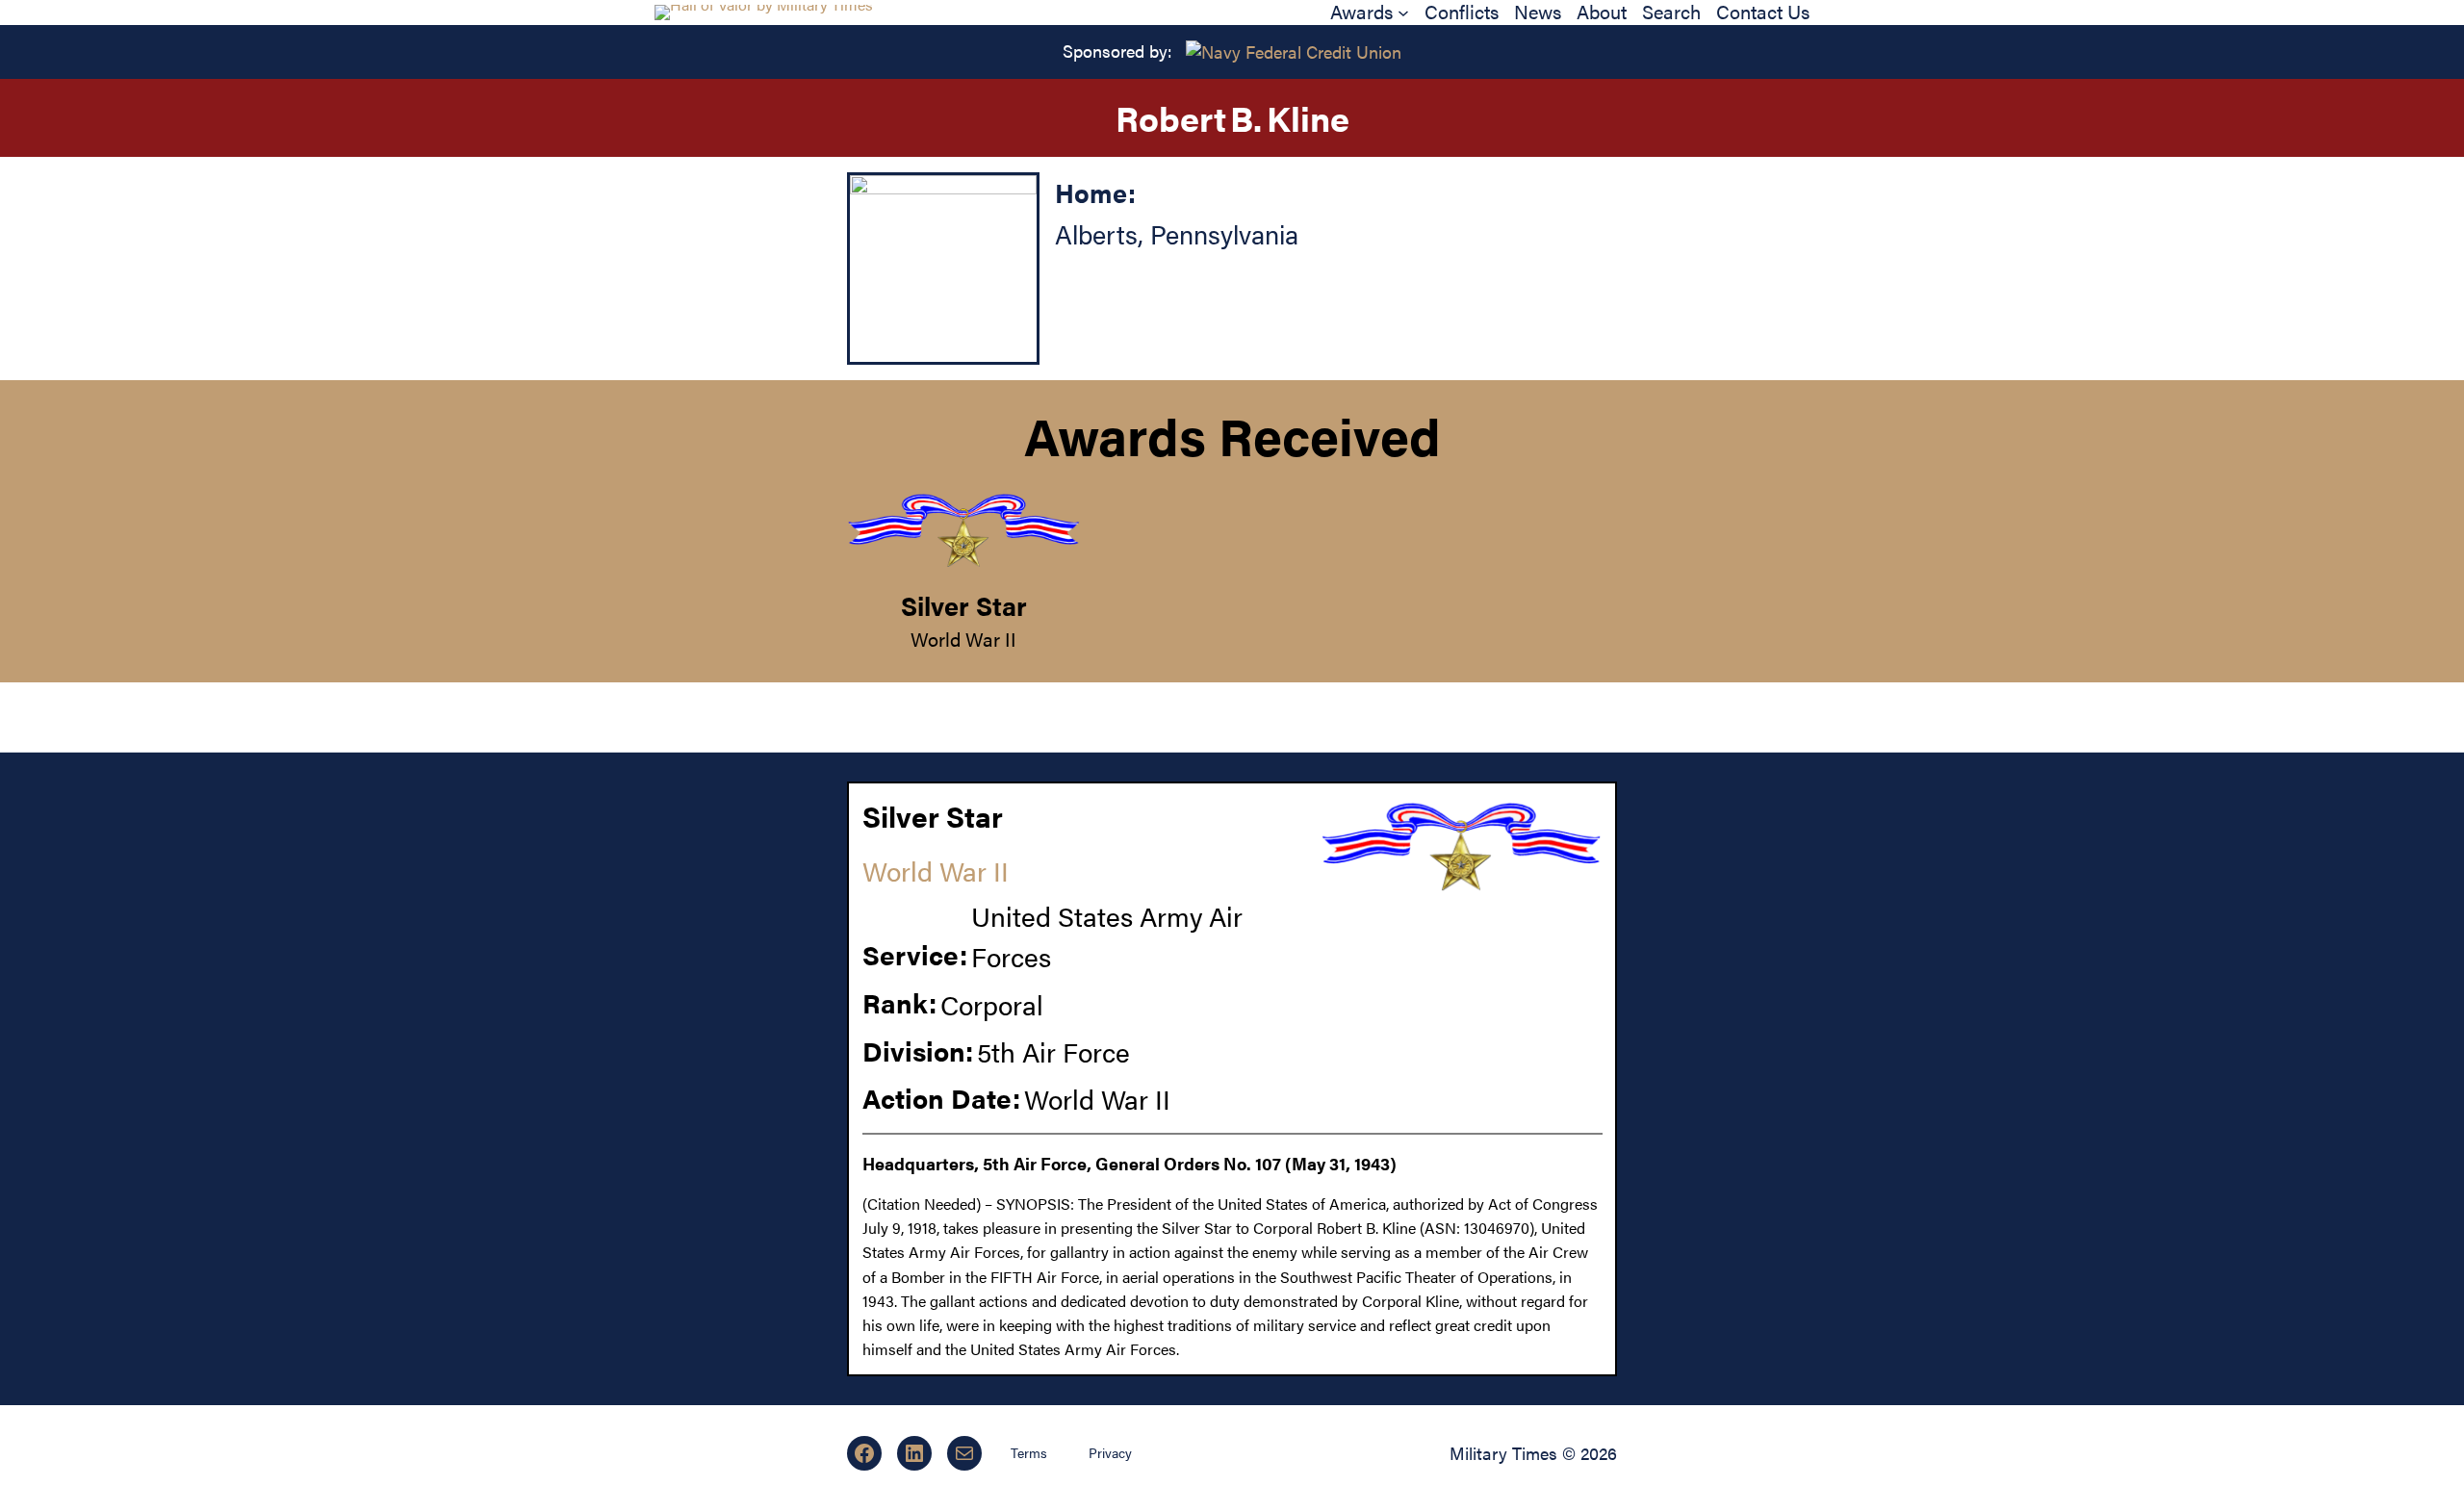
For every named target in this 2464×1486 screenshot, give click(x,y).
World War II (963, 639)
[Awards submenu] (1403, 13)
